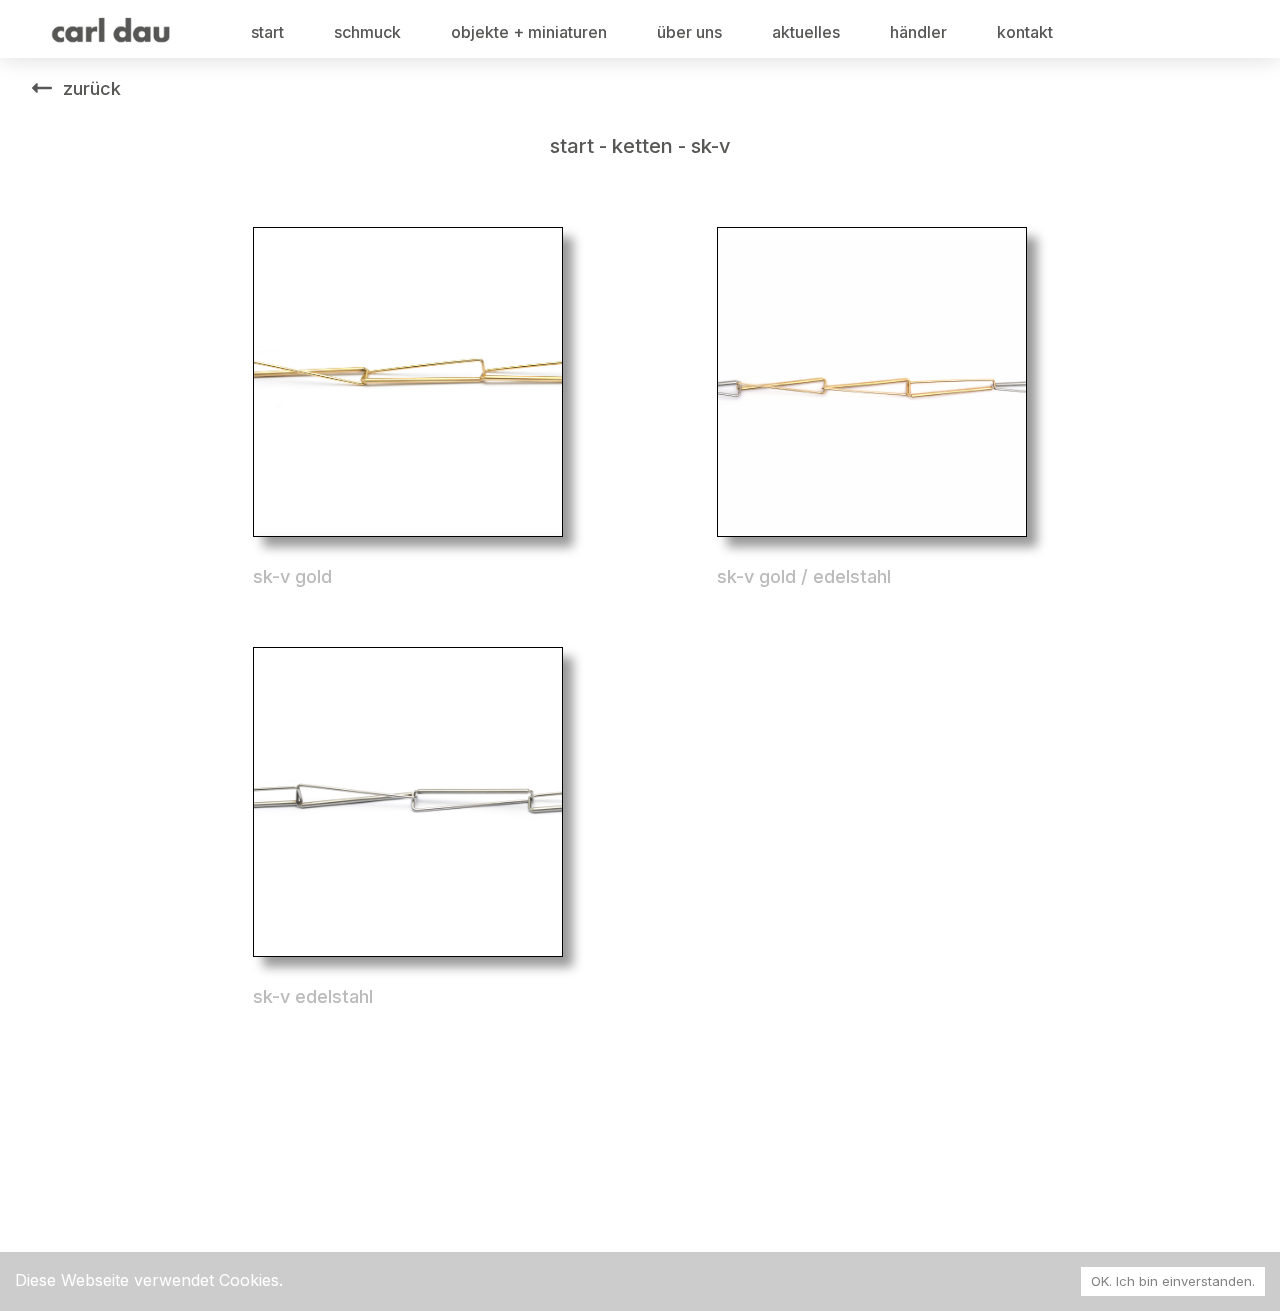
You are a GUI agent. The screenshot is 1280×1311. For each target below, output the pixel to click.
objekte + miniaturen (529, 32)
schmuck (367, 32)
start (267, 32)
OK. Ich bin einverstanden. (1173, 1281)
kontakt (1025, 32)
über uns (689, 32)
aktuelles (806, 32)
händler (918, 32)
